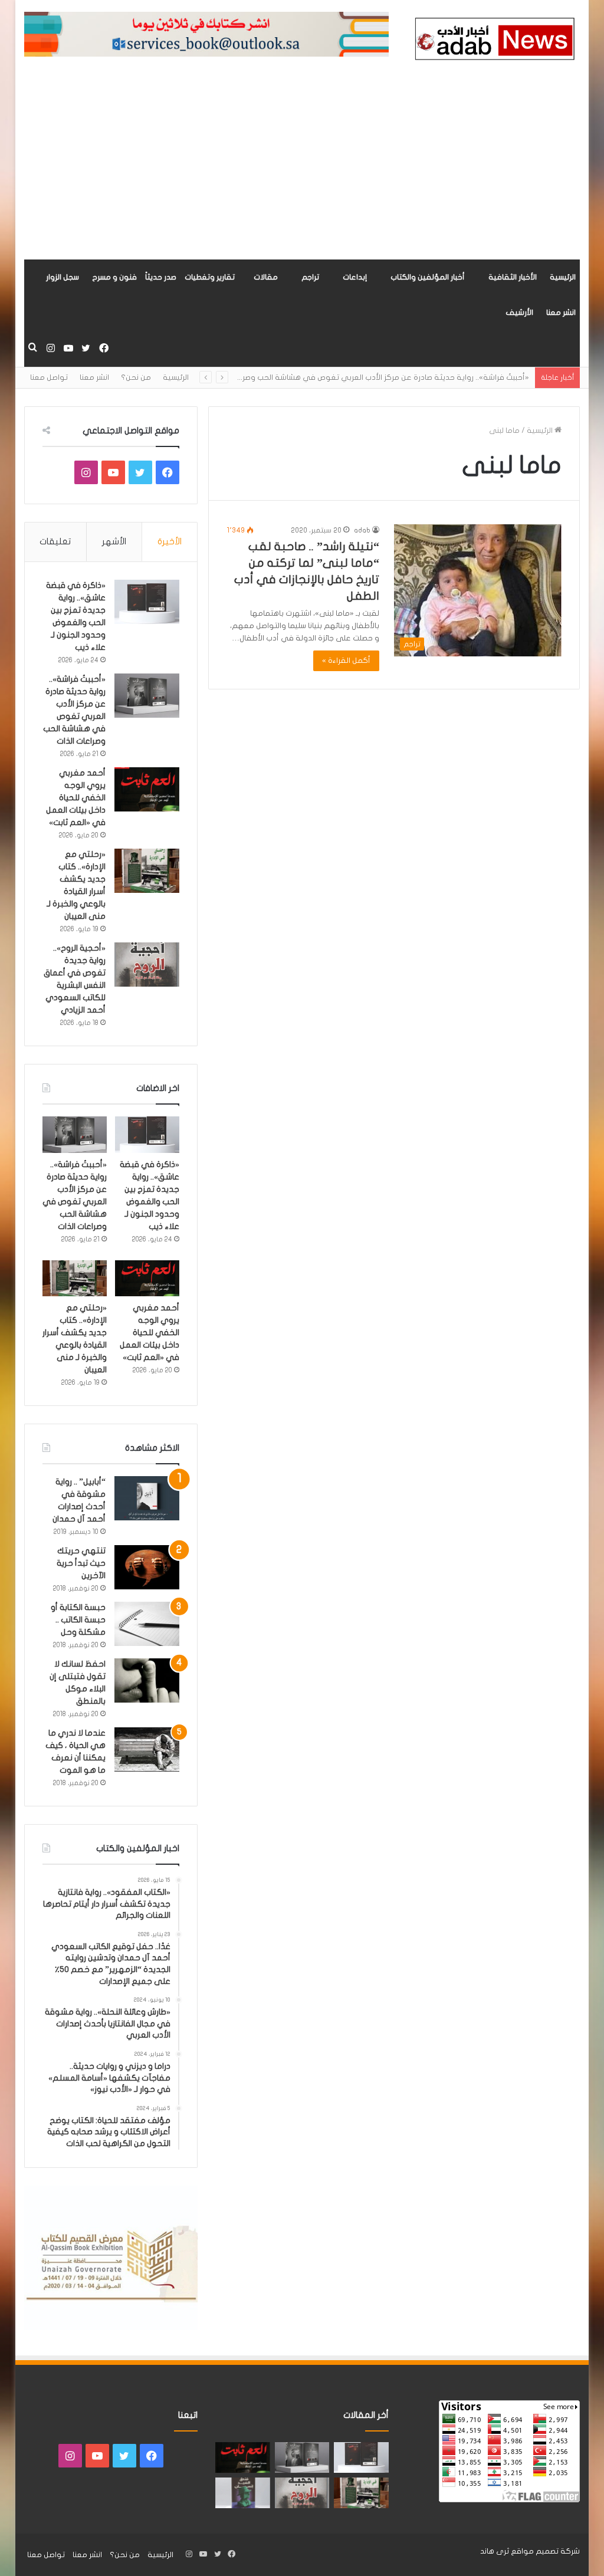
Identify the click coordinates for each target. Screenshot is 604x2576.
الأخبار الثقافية (513, 277)
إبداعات (355, 277)
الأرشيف (519, 313)
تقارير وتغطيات (210, 277)
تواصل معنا (49, 377)
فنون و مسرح (114, 277)
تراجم (310, 277)
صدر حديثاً (161, 277)
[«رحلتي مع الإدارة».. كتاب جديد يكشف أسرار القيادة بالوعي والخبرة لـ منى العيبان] (147, 871)
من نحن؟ (136, 377)
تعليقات (55, 541)
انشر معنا (561, 313)
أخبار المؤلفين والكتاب (428, 277)
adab (362, 530)
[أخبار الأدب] (493, 41)
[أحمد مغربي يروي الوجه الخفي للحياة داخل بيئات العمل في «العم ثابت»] (147, 789)
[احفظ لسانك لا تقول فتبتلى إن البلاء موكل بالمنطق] (147, 1680)
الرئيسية (563, 277)
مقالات (266, 277)
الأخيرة (170, 541)
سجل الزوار (63, 277)
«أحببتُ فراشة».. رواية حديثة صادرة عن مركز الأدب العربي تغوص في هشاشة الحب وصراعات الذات (369, 377)
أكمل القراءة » (346, 661)
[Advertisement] (302, 171)
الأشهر (114, 541)
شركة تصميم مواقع (545, 2551)
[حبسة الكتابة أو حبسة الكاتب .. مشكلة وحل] (147, 1624)
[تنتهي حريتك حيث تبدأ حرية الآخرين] (147, 1567)
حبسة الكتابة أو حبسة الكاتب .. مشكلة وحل (78, 1620)
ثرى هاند (495, 2551)
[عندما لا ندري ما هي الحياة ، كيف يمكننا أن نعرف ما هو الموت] (147, 1749)
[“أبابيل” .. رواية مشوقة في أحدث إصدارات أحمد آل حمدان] (147, 1498)
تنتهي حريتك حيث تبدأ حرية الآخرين (81, 1563)
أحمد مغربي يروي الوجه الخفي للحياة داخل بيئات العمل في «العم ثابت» (76, 798)
